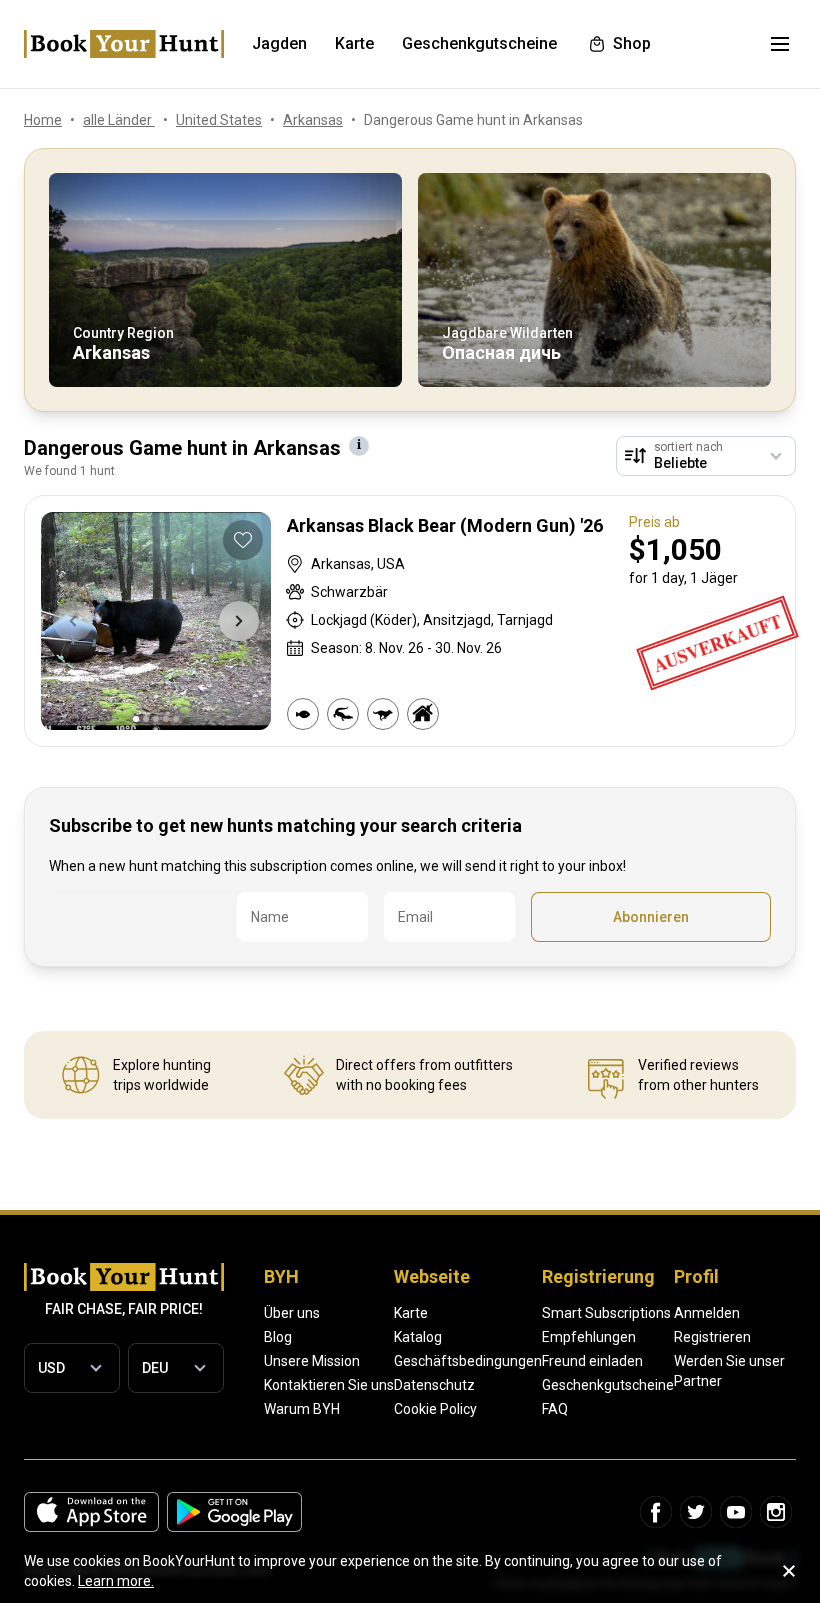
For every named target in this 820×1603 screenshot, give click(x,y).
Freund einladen (592, 1361)
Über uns (292, 1313)
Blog (278, 1337)
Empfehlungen (589, 1337)
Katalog (418, 1337)
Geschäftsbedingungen (468, 1361)
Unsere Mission (312, 1361)
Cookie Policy (435, 1409)
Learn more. (116, 1581)
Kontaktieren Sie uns (329, 1385)
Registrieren (712, 1337)
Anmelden (707, 1313)
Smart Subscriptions (606, 1313)
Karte (411, 1313)
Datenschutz (434, 1385)
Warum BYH (302, 1409)
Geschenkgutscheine (608, 1385)
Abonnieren (651, 917)
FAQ (555, 1409)
